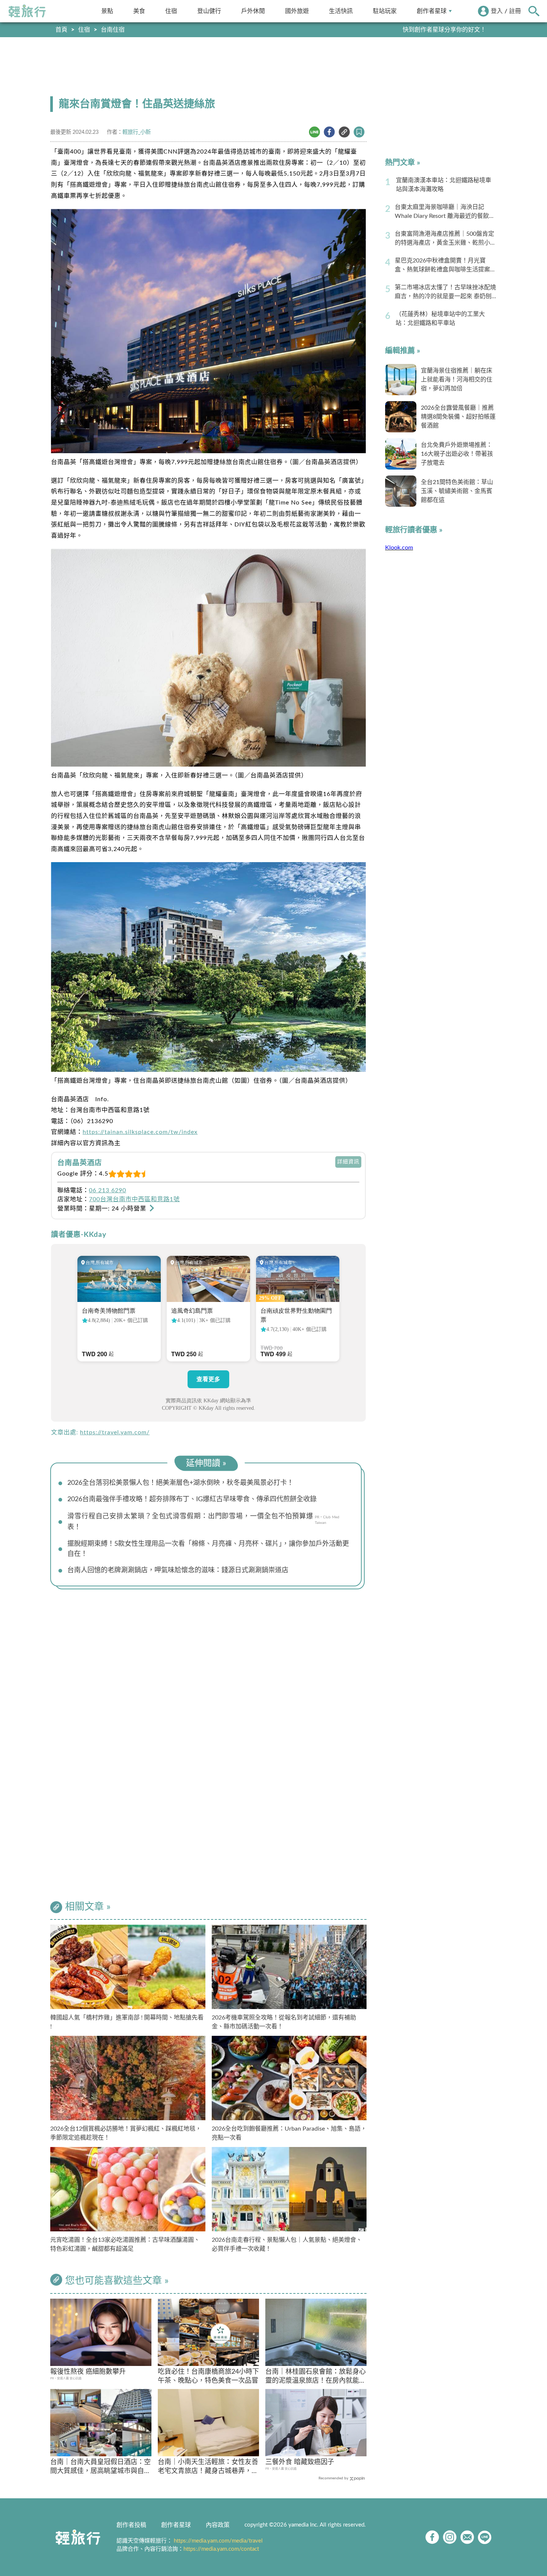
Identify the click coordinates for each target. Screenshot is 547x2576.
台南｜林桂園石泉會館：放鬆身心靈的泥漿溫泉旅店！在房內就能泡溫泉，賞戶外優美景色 (316, 2377)
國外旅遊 (297, 11)
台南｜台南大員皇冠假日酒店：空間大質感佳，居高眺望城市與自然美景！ (100, 2467)
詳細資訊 (348, 1162)
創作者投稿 (131, 2525)
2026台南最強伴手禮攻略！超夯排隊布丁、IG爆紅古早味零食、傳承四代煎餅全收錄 (192, 1499)
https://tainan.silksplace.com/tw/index (140, 1132)
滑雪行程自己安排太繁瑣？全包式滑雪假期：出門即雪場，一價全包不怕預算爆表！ (190, 1522)
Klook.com (399, 548)
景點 (107, 11)
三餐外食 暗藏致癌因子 (300, 2462)
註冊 (515, 11)
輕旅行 (27, 11)
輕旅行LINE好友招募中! (455, 30)
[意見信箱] (467, 2537)
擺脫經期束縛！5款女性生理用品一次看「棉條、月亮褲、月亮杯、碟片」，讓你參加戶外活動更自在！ (208, 1549)
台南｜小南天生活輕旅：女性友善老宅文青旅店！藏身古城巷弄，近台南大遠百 (208, 2467)
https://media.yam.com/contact (221, 2549)
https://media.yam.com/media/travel (218, 2541)
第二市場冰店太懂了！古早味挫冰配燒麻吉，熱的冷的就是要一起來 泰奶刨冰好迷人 (445, 293)
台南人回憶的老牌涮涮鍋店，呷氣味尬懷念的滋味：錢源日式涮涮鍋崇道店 (178, 1570)
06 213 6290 (108, 1190)
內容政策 (218, 2525)
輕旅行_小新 (137, 132)
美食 (139, 11)
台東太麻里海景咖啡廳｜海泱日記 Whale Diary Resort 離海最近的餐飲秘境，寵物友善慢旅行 (445, 212)
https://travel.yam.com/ (115, 1432)
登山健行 (209, 11)
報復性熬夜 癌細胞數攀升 (88, 2372)
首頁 (61, 30)
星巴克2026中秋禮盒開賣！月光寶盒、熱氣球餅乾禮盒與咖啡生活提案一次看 (445, 266)
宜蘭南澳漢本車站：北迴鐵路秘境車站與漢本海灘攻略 (444, 185)
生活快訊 (341, 11)
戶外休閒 (253, 11)
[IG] (450, 2537)
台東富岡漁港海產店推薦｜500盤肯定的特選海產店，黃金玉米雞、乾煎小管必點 (445, 239)
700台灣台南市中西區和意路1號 (134, 1199)
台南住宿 (113, 30)
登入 (497, 11)
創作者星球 (432, 11)
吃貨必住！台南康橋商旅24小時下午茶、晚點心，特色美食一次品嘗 (208, 2376)
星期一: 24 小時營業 (119, 1209)
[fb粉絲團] (432, 2537)
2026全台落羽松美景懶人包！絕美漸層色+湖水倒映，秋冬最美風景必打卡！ (180, 1483)
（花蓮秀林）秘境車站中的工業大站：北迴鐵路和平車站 (440, 319)
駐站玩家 (385, 11)
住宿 (171, 11)
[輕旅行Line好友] (485, 2537)
